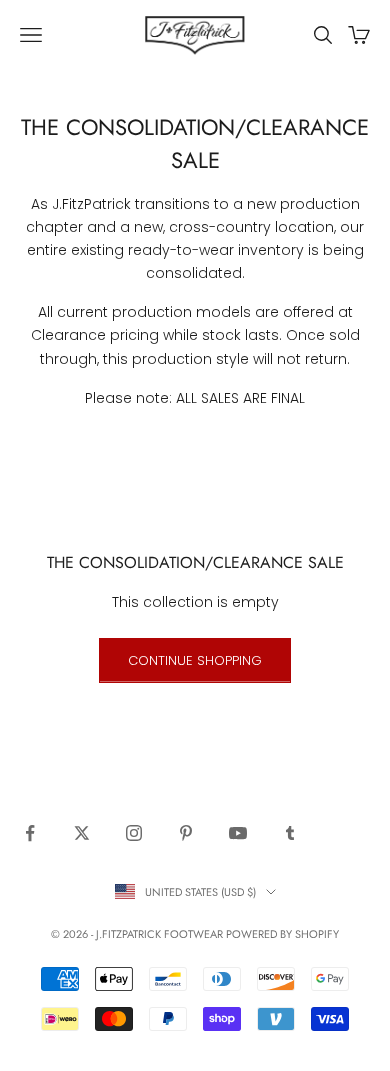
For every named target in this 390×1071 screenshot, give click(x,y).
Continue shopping (195, 660)
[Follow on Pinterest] (186, 833)
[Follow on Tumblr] (290, 833)
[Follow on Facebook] (30, 833)
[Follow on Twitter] (82, 833)
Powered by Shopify (282, 934)
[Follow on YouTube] (238, 833)
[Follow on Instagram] (134, 833)
